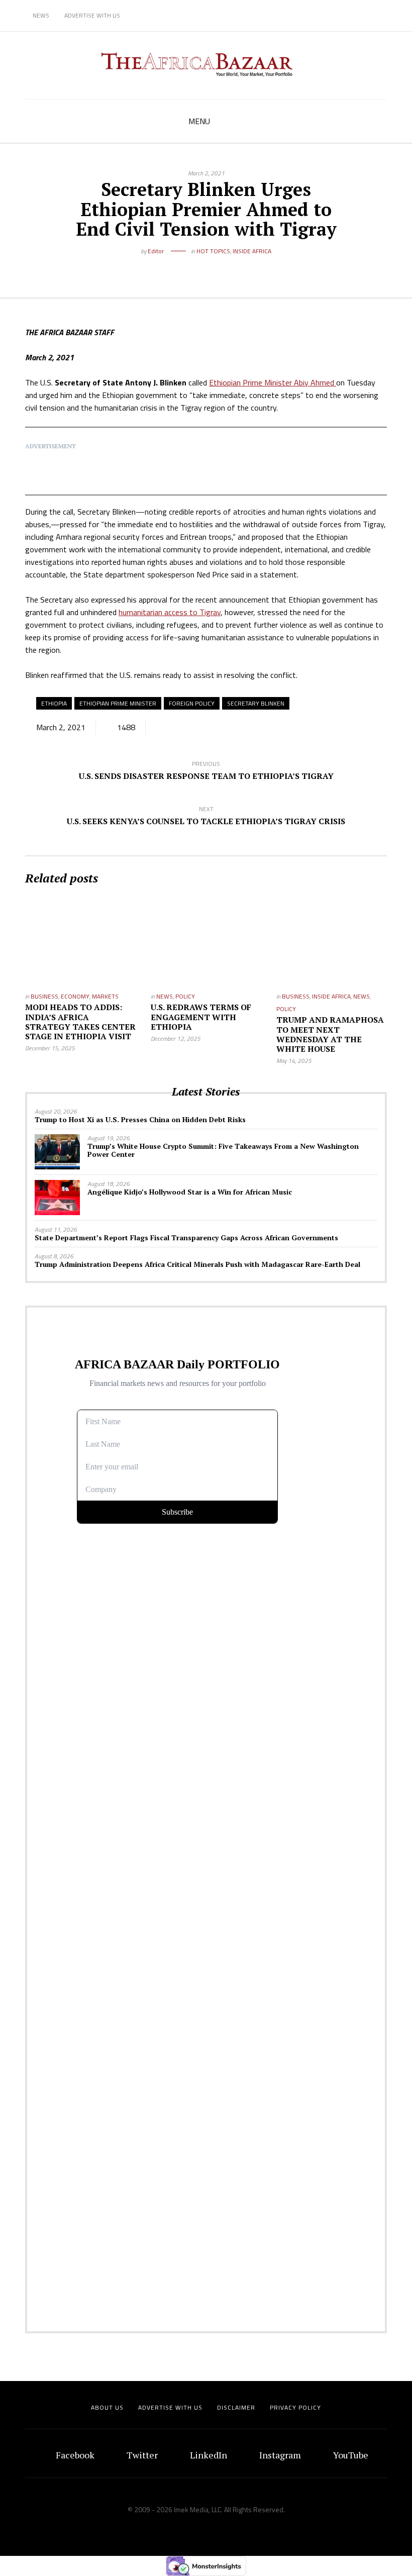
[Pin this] (229, 267)
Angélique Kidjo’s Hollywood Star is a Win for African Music (190, 1192)
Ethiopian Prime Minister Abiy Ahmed (273, 382)
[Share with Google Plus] (214, 267)
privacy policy (295, 2407)
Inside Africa (252, 251)
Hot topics (213, 251)
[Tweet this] (198, 267)
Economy (75, 996)
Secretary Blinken (256, 703)
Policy (185, 996)
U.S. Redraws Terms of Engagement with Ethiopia (201, 1017)
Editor (156, 251)
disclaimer (236, 2407)
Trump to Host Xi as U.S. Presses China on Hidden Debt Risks (140, 1119)
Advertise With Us (92, 15)
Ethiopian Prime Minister (118, 703)
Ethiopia (54, 703)
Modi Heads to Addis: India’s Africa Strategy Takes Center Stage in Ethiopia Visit (80, 1022)
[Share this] (183, 267)
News (41, 15)
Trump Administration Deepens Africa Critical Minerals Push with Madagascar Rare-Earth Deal (197, 1264)
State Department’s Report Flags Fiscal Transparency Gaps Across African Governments (186, 1237)
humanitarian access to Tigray (170, 612)
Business (44, 996)
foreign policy (192, 703)
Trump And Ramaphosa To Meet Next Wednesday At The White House (330, 1034)
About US (107, 2407)
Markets (105, 996)
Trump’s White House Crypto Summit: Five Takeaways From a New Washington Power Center (223, 1150)
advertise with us (170, 2407)
